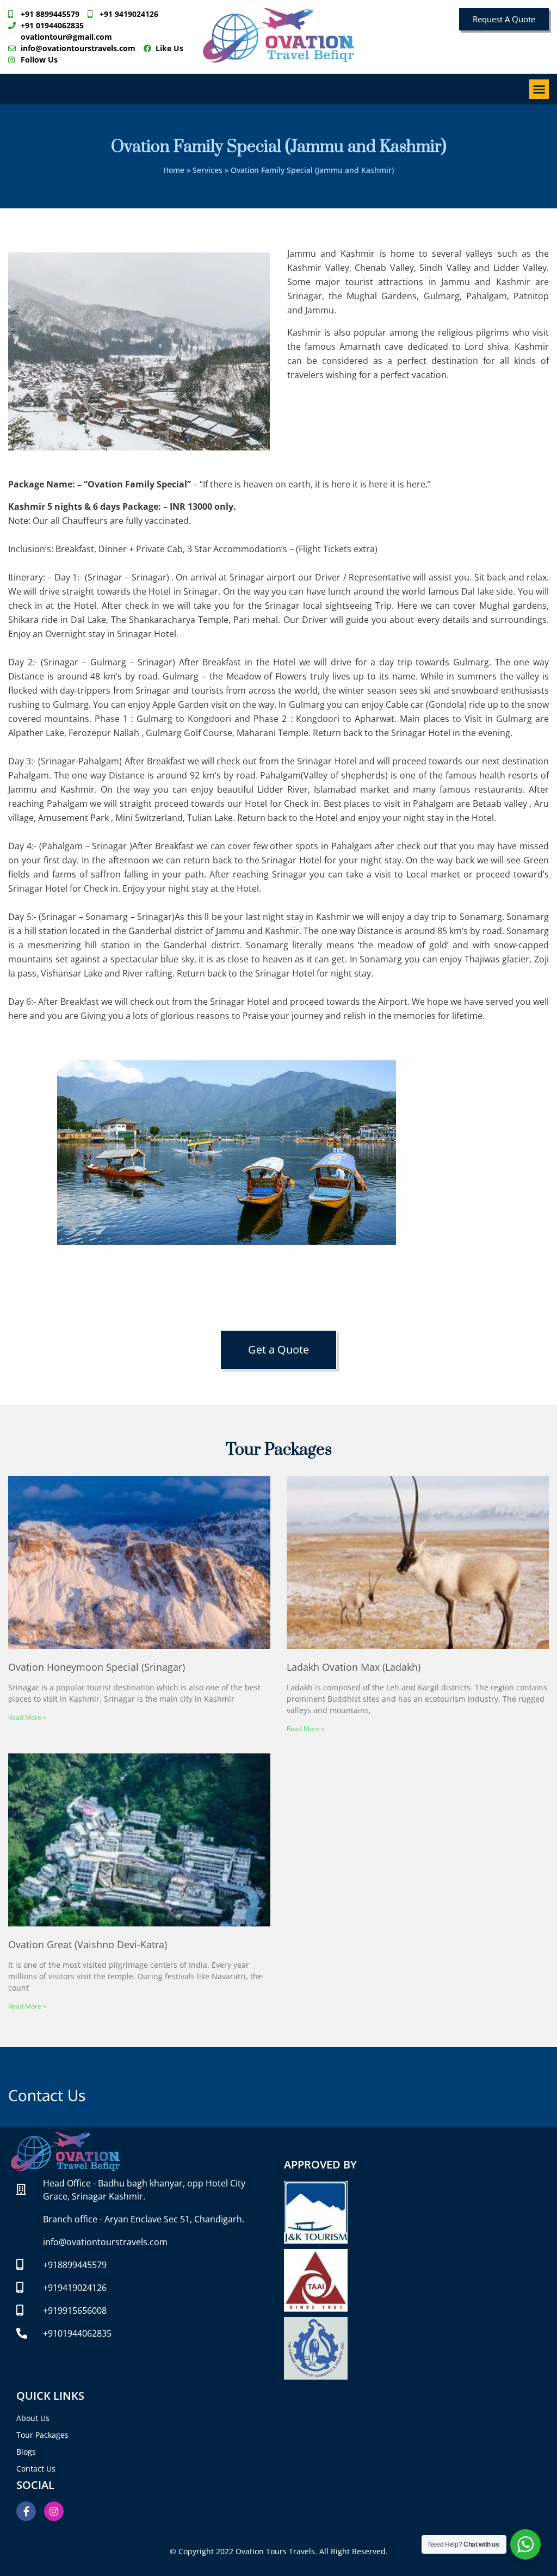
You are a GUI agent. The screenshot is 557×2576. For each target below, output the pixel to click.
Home (174, 170)
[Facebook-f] (26, 2511)
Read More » (27, 1717)
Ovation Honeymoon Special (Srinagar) (97, 1667)
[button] (539, 89)
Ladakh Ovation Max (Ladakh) (354, 1667)
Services (208, 170)
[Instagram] (54, 2511)
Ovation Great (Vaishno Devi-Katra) (88, 1944)
